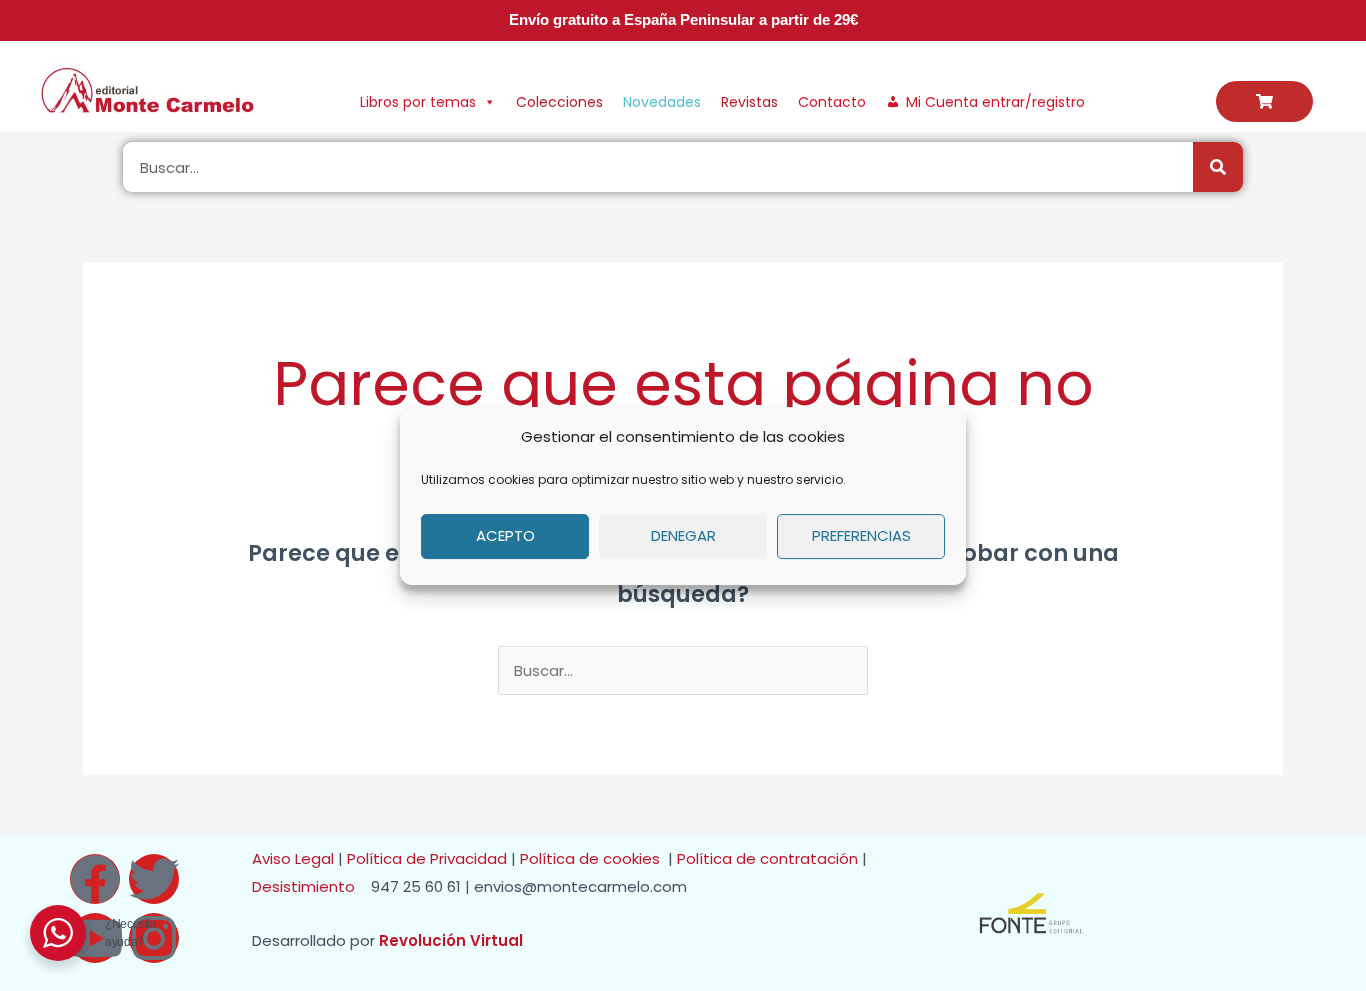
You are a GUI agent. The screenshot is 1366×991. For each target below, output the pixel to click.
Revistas (749, 102)
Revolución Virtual (451, 940)
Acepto (505, 535)
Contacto (832, 102)
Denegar (683, 535)
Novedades (662, 102)
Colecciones (559, 102)
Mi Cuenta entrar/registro (995, 102)
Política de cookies (594, 858)
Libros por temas (418, 102)
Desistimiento (309, 886)
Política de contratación (769, 858)
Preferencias (861, 535)
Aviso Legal (293, 858)
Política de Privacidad (427, 858)
